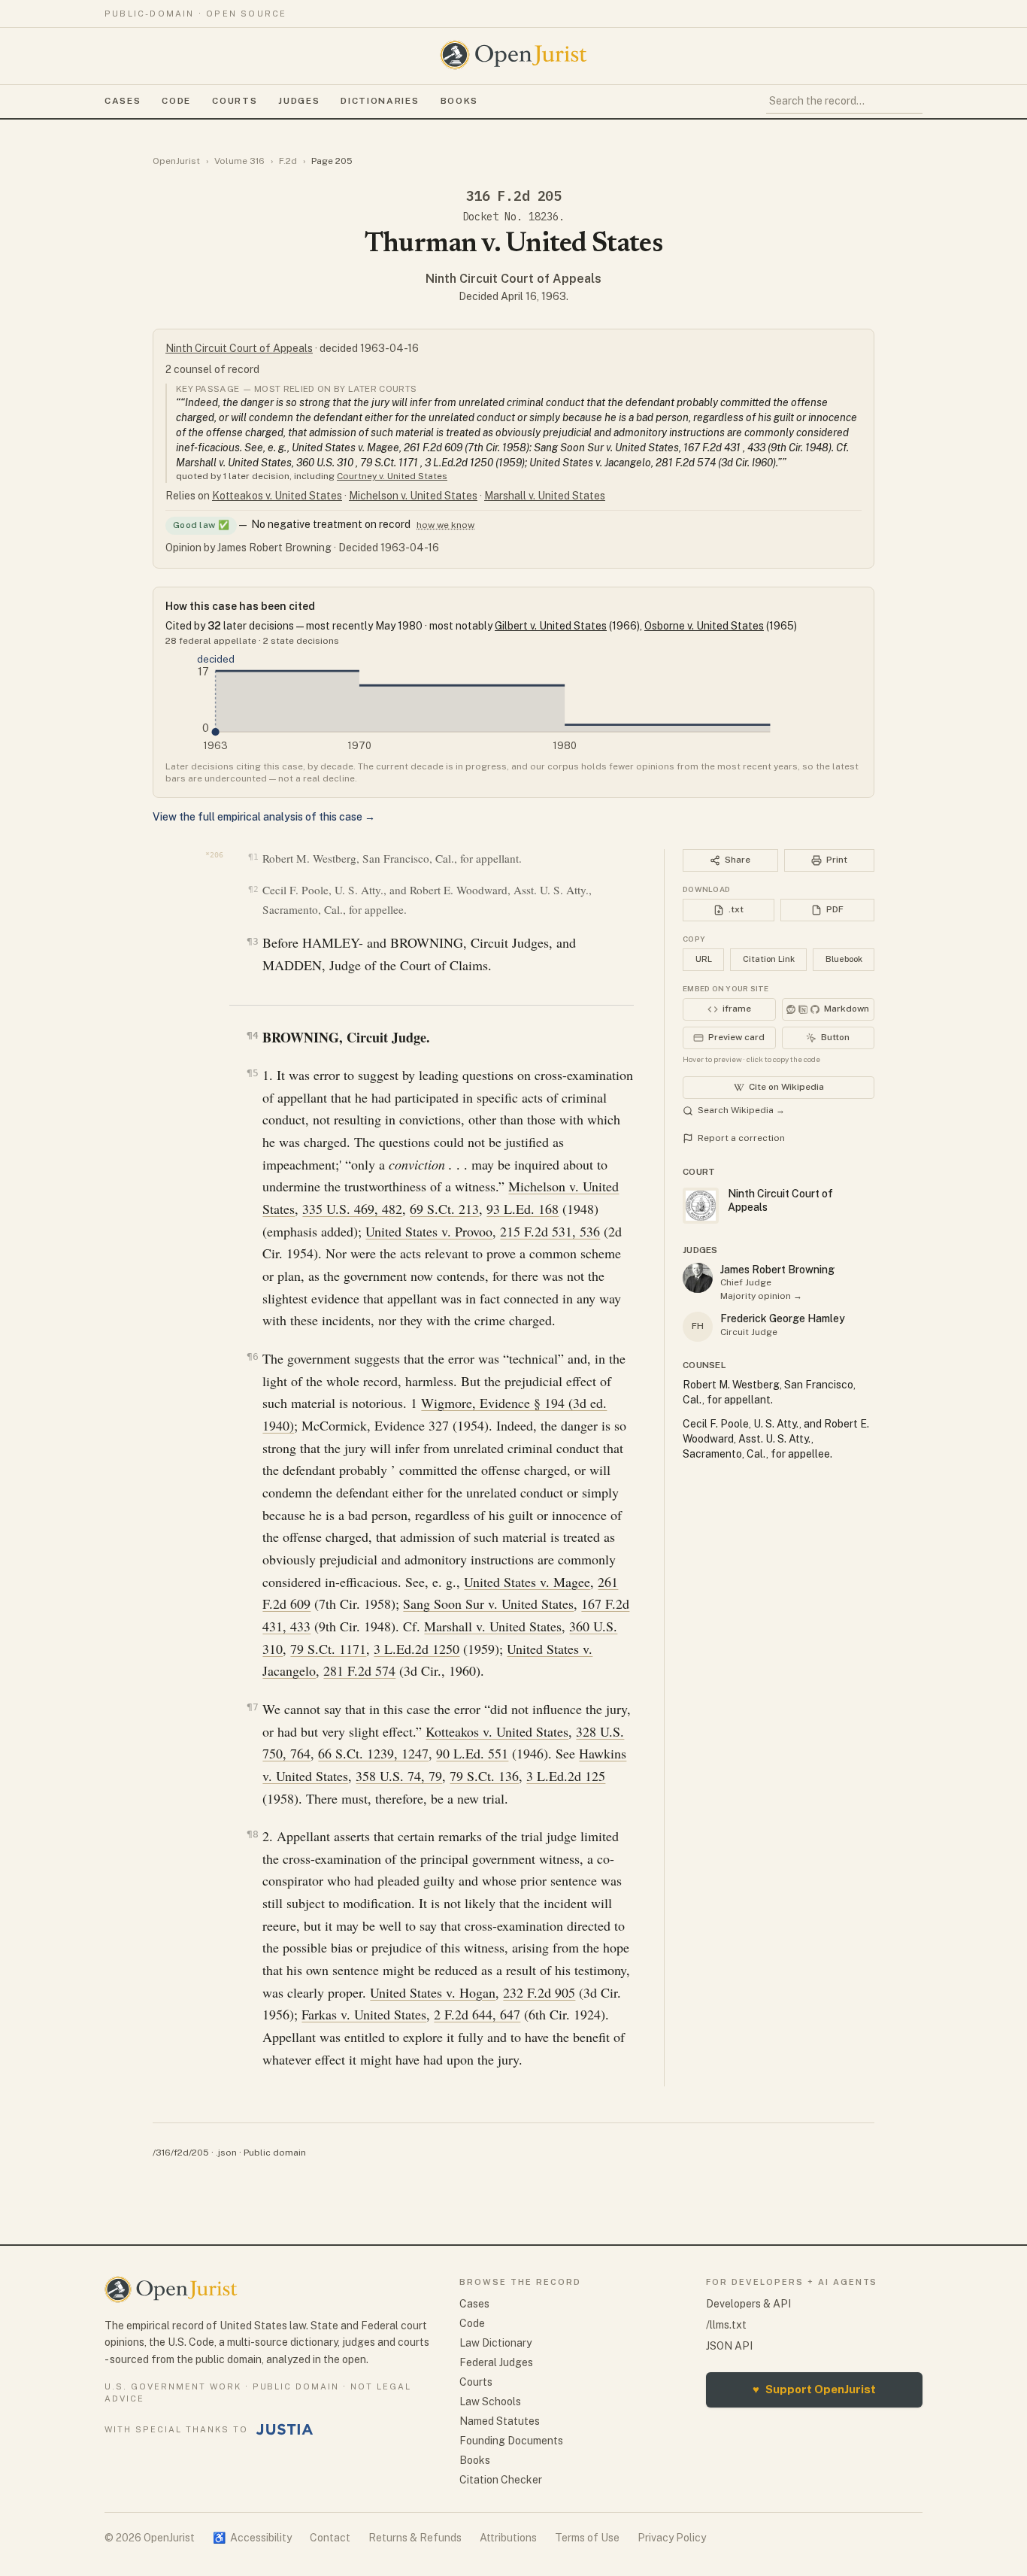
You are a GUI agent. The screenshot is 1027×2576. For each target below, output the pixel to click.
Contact (330, 2538)
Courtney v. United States (392, 476)
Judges (299, 101)
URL (704, 959)
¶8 (252, 1834)
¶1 (253, 857)
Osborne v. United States (704, 626)
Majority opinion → (761, 1296)
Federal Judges (496, 2362)
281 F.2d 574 (359, 1670)
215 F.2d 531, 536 (550, 1231)
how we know (445, 525)
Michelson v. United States (413, 496)
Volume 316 (239, 161)
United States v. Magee (527, 1582)
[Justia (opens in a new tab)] (285, 2429)
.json (226, 2153)
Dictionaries (380, 101)
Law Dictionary (495, 2343)
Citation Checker (501, 2480)
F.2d (288, 161)
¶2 (253, 889)
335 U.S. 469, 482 (352, 1209)
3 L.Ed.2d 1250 (417, 1649)
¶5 (252, 1073)
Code (176, 101)
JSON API (729, 2346)
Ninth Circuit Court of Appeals (513, 279)
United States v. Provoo (429, 1231)
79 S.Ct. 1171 (328, 1649)
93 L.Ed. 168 (523, 1209)
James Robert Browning (777, 1270)
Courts (235, 101)
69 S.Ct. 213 (444, 1209)
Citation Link (769, 959)
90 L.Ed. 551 (472, 1753)
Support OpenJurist (814, 2389)
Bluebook (844, 959)
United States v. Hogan (433, 1992)
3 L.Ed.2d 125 (566, 1776)
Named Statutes (500, 2421)
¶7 (252, 1707)
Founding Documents (511, 2441)
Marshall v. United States (545, 496)
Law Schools (490, 2402)
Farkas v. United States (364, 2014)
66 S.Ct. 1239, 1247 (373, 1753)
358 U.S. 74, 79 (399, 1776)
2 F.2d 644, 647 (477, 2014)
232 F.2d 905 (539, 1992)
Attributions (508, 2538)
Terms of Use (587, 2538)
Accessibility (252, 2538)
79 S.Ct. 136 (484, 1776)
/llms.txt (726, 2325)
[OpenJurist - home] (513, 55)
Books (459, 101)
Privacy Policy (672, 2538)
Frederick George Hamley (783, 1318)
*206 (214, 855)
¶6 (252, 1356)
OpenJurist (176, 161)
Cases (123, 101)
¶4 (252, 1035)
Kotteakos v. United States (277, 496)
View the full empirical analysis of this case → (264, 817)
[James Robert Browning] (698, 1278)
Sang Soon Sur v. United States (488, 1604)
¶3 (252, 941)
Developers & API (748, 2304)
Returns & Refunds (415, 2538)
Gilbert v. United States (551, 626)
